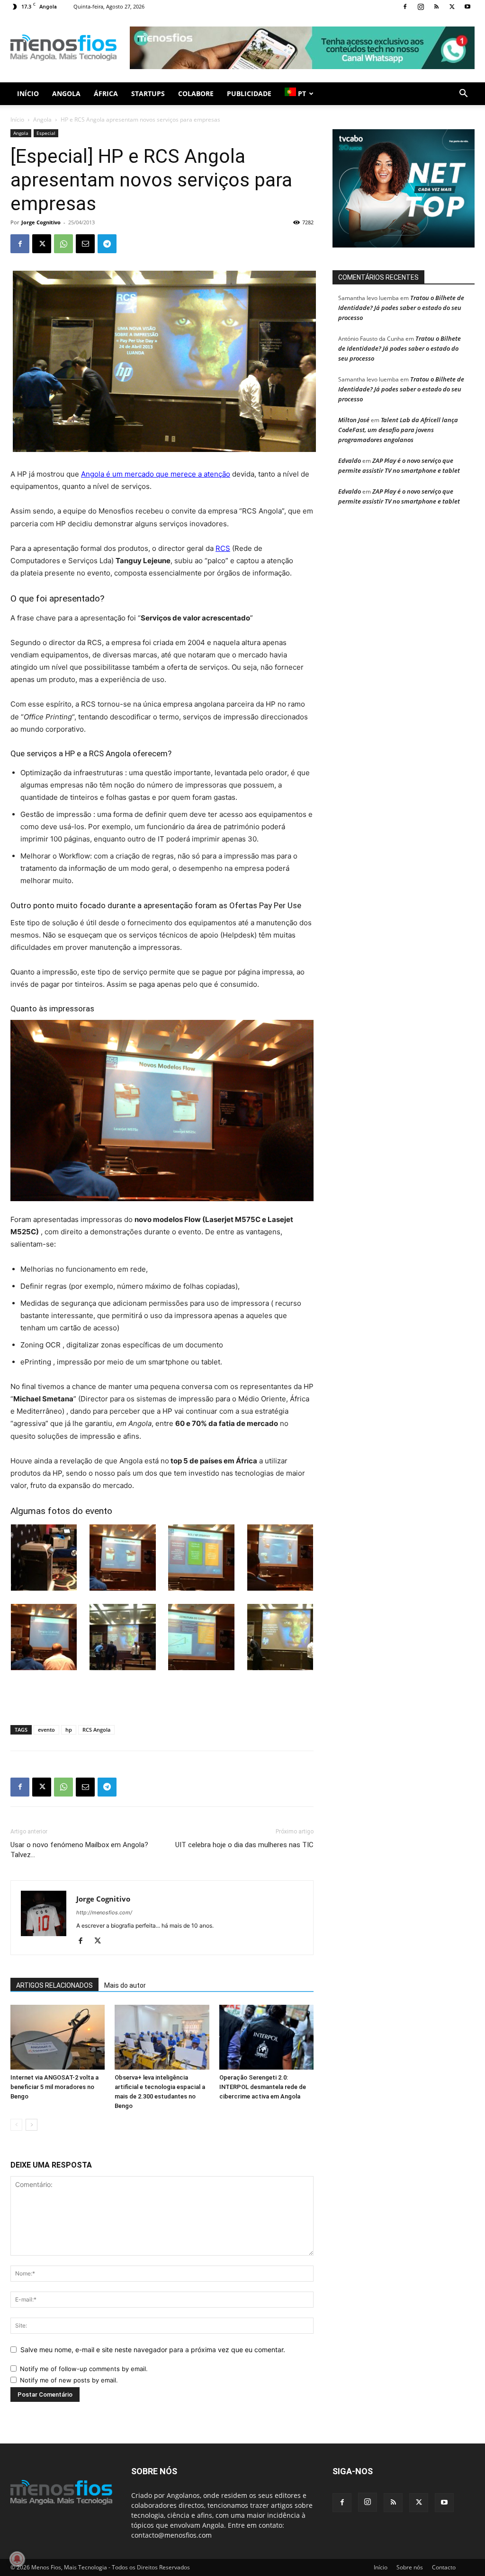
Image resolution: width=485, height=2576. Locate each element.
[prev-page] (16, 2125)
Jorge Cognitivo (41, 222)
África (106, 93)
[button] (463, 94)
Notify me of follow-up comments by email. (84, 2369)
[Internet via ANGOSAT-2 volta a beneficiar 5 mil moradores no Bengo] (58, 2037)
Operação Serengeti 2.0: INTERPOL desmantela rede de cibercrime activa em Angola (263, 2087)
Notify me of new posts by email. (69, 2380)
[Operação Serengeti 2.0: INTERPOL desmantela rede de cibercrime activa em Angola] (266, 2037)
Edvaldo (350, 460)
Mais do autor (125, 1985)
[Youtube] (467, 7)
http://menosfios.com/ (104, 1912)
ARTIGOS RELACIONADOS (54, 1985)
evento (46, 1730)
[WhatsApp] (63, 244)
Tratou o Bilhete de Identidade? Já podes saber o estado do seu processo (401, 308)
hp (69, 1730)
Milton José (354, 420)
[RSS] (436, 7)
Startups (148, 93)
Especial (46, 133)
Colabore (196, 93)
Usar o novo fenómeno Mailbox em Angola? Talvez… (79, 1850)
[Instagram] (421, 7)
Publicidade (249, 93)
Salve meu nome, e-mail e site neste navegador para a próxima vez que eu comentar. (153, 2350)
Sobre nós (410, 2567)
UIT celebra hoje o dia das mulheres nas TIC (244, 1845)
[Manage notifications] (17, 2559)
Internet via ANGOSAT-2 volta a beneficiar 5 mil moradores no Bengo (54, 2087)
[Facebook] (405, 7)
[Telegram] (107, 244)
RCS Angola (96, 1730)
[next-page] (31, 2125)
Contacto (444, 2567)
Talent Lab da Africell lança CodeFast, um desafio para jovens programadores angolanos (398, 430)
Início (28, 93)
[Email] (85, 244)
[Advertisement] (302, 48)
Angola (66, 93)
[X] (452, 7)
